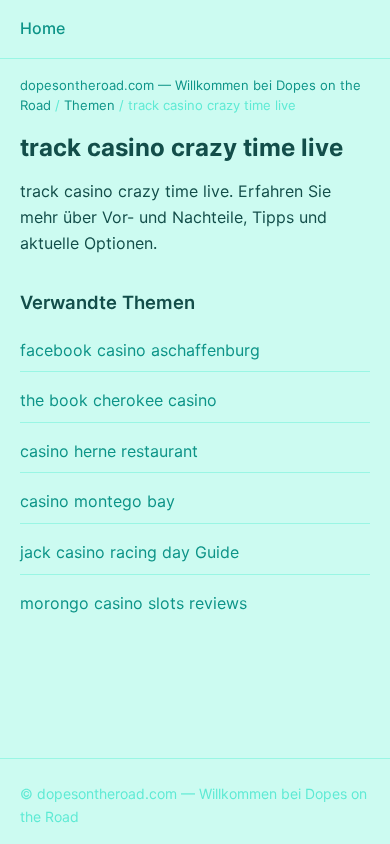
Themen (89, 105)
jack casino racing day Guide (129, 552)
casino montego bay (97, 501)
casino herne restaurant (109, 451)
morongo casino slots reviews (133, 603)
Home (42, 28)
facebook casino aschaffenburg (140, 350)
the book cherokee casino (118, 400)
